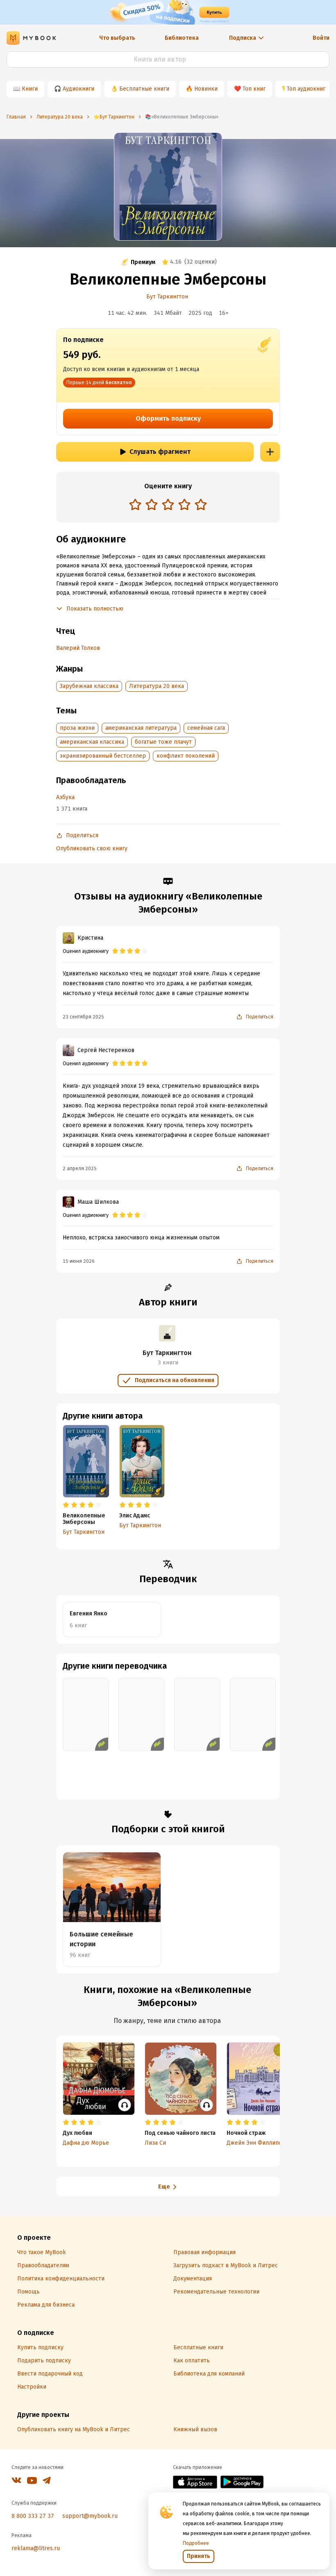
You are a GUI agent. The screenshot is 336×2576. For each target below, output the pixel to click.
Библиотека (182, 38)
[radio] (135, 504)
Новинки (206, 89)
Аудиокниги (78, 89)
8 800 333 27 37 (33, 2516)
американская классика (92, 742)
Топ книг (254, 89)
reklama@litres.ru (36, 2548)
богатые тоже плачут (163, 742)
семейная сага (206, 728)
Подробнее (196, 2543)
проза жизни (77, 728)
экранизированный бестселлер (103, 756)
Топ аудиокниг (306, 89)
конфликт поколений (186, 756)
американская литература (141, 728)
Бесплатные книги (144, 89)
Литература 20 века (157, 686)
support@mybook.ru (90, 2516)
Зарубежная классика (89, 686)
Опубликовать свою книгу (92, 848)
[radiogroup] (168, 505)
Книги (30, 89)
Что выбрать (117, 38)
